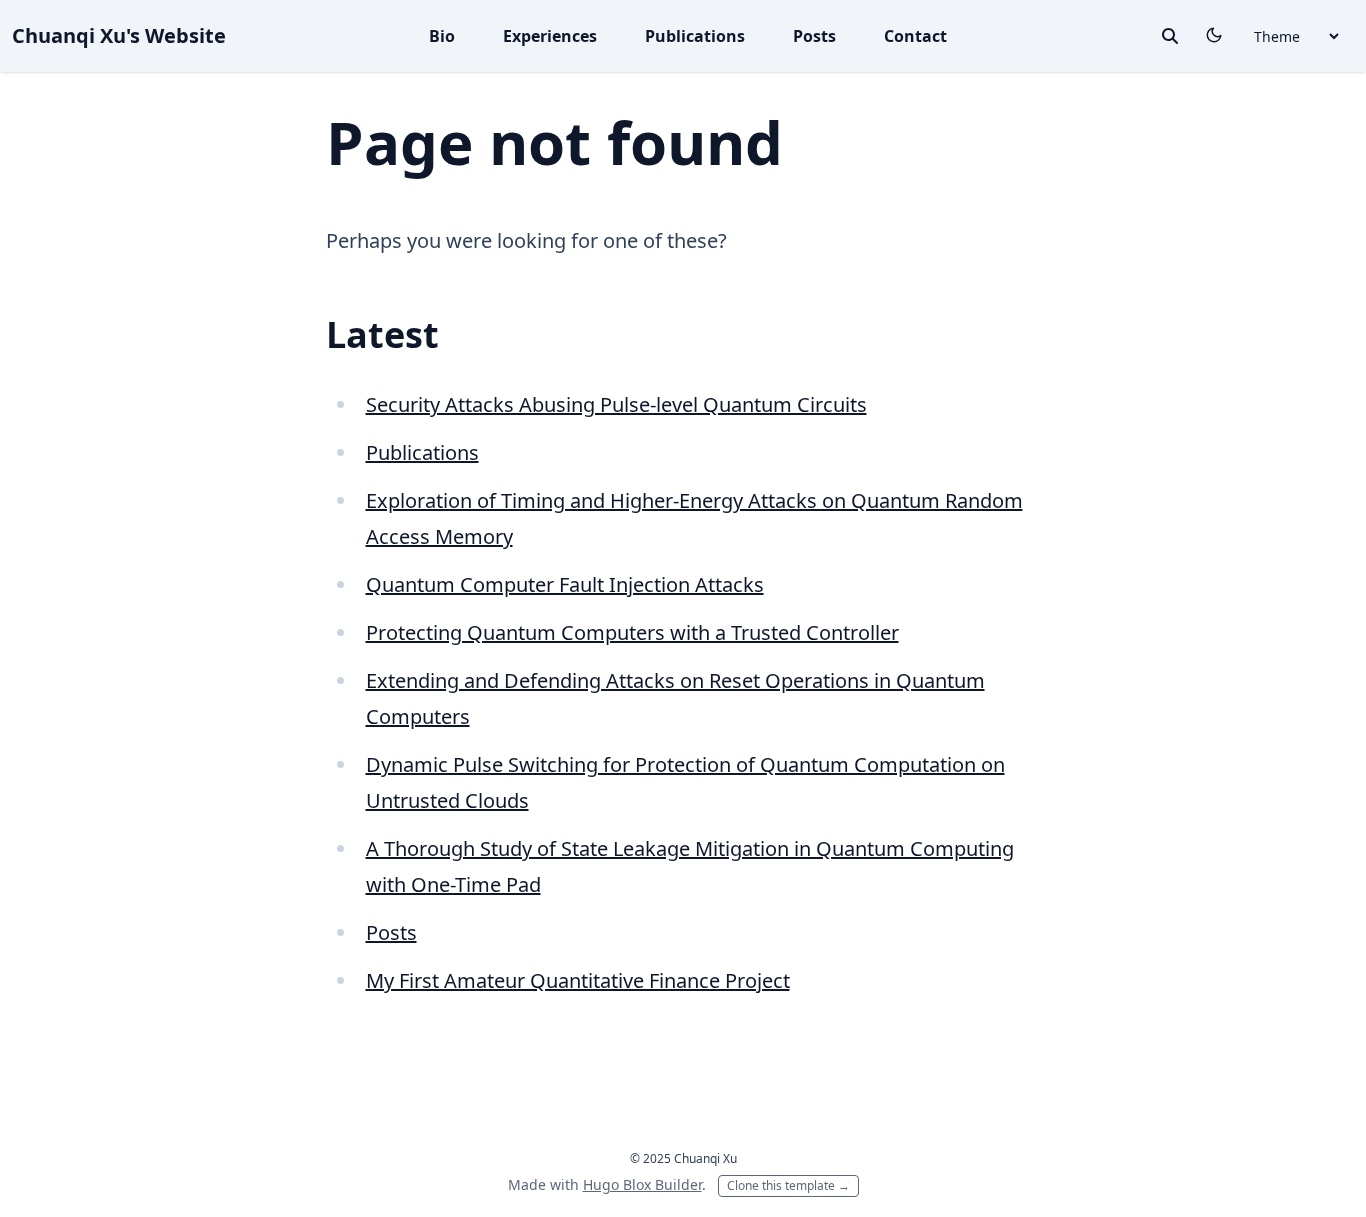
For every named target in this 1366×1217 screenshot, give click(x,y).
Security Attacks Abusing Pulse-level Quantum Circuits (616, 404)
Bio (442, 36)
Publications (695, 36)
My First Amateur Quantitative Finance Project (578, 980)
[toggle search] (1170, 36)
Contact (915, 36)
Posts (814, 36)
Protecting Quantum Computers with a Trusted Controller (632, 632)
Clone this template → (788, 1185)
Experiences (550, 36)
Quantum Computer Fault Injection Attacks (565, 584)
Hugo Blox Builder (642, 1184)
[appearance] (1214, 35)
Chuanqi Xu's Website (119, 35)
